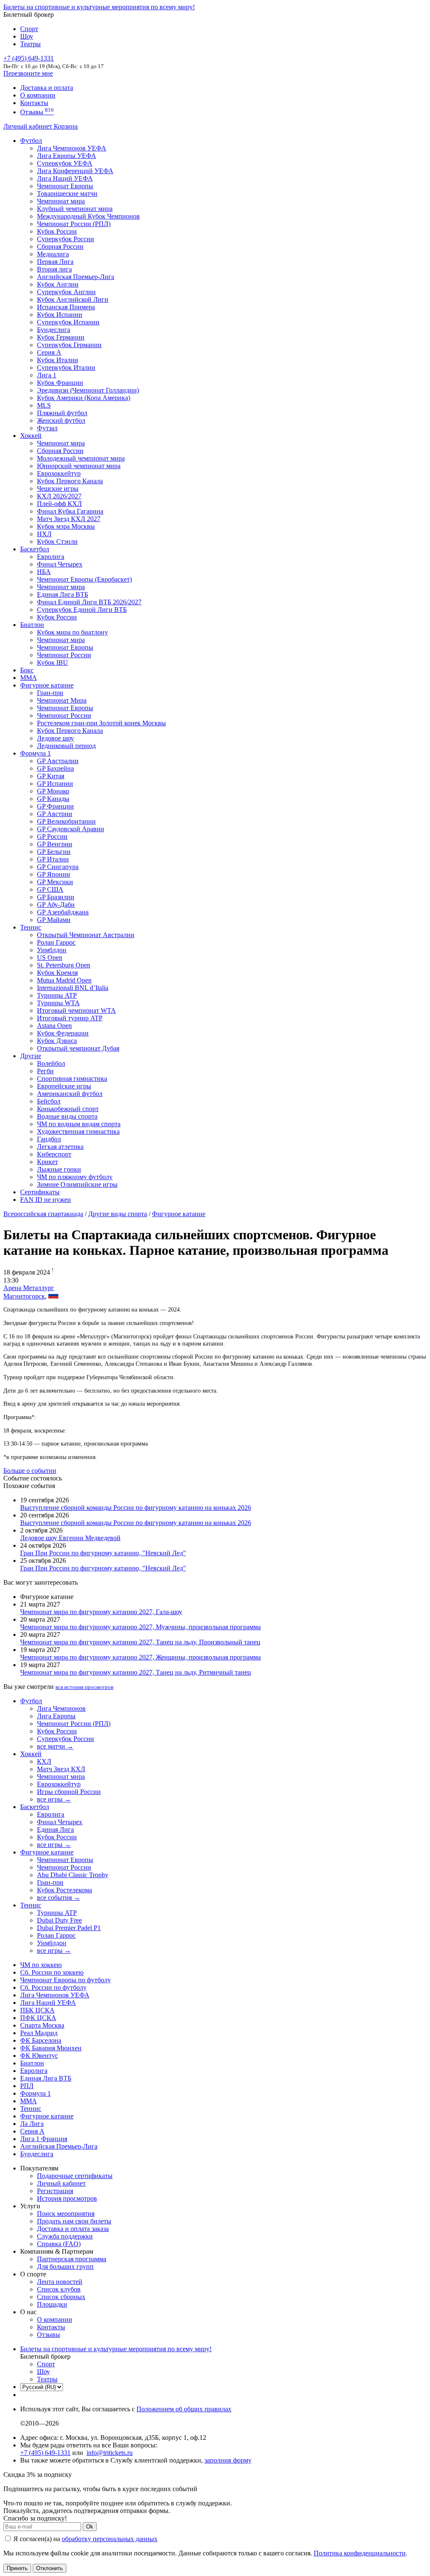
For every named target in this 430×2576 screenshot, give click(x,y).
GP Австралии (58, 761)
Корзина (66, 126)
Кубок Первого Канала (70, 481)
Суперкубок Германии (69, 345)
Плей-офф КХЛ (59, 504)
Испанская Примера (66, 307)
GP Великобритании (66, 821)
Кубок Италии (58, 360)
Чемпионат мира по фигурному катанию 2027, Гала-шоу (101, 1612)
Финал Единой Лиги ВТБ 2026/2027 (89, 602)
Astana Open (54, 1026)
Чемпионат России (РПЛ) (74, 1724)
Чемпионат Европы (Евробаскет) (84, 579)
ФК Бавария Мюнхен (51, 2048)
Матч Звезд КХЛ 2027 (69, 519)
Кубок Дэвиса (57, 1041)
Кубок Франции (60, 383)
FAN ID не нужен (46, 1200)
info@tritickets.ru (110, 2453)
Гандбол (49, 1139)
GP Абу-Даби (56, 905)
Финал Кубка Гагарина (70, 511)
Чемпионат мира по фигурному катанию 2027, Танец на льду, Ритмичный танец (136, 1672)
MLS (44, 405)
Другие (31, 1056)
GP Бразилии (56, 897)
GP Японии (54, 874)
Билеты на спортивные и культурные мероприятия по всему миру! (99, 7)
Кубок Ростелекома (64, 1890)
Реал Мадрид (39, 2033)
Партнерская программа (72, 2259)
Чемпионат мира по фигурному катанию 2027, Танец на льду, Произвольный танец (140, 1642)
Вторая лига (54, 269)
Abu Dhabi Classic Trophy (73, 1875)
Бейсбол (49, 1101)
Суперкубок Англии (66, 292)
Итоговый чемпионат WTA (76, 1010)
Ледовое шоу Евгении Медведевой (70, 1538)
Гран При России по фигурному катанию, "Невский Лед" (103, 1553)
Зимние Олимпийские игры (77, 1184)
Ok (90, 2527)
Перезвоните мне (28, 73)
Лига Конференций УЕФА (75, 171)
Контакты (34, 103)
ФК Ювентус (39, 2056)
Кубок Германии (61, 337)
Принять (17, 2568)
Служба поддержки (65, 2236)
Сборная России (60, 246)
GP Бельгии (54, 852)
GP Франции (55, 806)
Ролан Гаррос (56, 942)
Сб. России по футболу (53, 1987)
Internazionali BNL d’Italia (73, 988)
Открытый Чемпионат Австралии (86, 935)
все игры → (54, 1799)
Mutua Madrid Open (64, 980)
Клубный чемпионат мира (75, 209)
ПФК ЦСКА (38, 2018)
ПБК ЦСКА (37, 2010)
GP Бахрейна (55, 768)
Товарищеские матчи (67, 194)
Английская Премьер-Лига (76, 277)
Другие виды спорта (118, 1214)
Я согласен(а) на (85, 2539)
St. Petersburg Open (64, 965)
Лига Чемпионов (61, 1708)
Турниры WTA (58, 1003)
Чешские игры (58, 489)
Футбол (31, 141)
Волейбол (51, 1063)
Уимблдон (52, 950)
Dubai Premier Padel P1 (69, 1928)
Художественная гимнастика (78, 1131)
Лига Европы (56, 1716)
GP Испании (55, 784)
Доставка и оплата (47, 88)
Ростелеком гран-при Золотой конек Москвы (101, 723)
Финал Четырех (60, 564)
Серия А (49, 352)
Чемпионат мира (61, 201)
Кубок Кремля (57, 973)
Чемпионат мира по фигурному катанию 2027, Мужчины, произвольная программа (140, 1627)
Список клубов (59, 2289)
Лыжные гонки (59, 1169)
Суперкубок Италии (66, 367)
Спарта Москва (42, 2025)
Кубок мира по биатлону (72, 632)
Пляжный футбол (62, 413)
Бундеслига (54, 330)
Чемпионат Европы (65, 186)
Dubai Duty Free (59, 1920)
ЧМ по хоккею (41, 1965)
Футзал (47, 428)
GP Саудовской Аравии (71, 829)
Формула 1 (35, 753)
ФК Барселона (41, 2040)
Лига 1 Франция (44, 2139)
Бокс (27, 670)
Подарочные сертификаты (75, 2176)
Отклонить (50, 2568)
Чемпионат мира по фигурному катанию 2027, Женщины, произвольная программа (140, 1657)
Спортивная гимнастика (72, 1079)
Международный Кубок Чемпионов (88, 216)
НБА (44, 572)
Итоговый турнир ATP (70, 1018)
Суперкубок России (66, 239)
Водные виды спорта (67, 1116)
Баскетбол (35, 549)
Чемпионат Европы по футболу (66, 1980)
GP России (52, 836)
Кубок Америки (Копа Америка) (84, 398)
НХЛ (44, 534)
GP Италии (53, 859)
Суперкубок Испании (68, 322)
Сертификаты (40, 1192)
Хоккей (31, 436)
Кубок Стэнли (57, 541)
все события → (59, 1898)
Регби (45, 1071)
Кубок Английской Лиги (73, 299)
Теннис (31, 927)
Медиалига (53, 254)
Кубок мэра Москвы (66, 526)
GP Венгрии (55, 844)
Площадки (52, 2304)
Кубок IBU (52, 662)
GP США (50, 889)
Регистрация (55, 2191)
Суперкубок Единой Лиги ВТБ (82, 610)
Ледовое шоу (55, 738)
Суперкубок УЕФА (65, 163)
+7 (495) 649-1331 (45, 2453)
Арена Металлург (29, 1288)
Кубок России (57, 617)
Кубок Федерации (63, 1033)
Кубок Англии (58, 284)
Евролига (51, 557)
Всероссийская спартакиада (43, 1214)
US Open (50, 957)
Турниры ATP (57, 995)
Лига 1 (47, 375)
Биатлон (32, 625)
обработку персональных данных (110, 2539)
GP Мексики (55, 882)
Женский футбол (61, 420)
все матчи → (55, 1746)
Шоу (27, 36)
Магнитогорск (24, 1296)
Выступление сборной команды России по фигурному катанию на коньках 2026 (136, 1508)
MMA (29, 678)
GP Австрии (55, 814)
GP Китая (51, 776)
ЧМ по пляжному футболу (75, 1177)
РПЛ (27, 2086)
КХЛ (44, 1761)
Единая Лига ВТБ (46, 2078)
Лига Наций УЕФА (65, 178)
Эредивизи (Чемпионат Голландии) (88, 390)
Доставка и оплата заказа (73, 2229)
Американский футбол (70, 1094)
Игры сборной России (69, 1792)
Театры (30, 44)
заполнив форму (228, 2460)
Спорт (29, 29)
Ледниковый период (66, 746)
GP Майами (54, 920)
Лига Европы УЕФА (67, 156)
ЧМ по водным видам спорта (79, 1124)
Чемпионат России (64, 655)
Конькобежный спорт (68, 1109)
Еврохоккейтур (59, 473)
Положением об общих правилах (184, 2409)
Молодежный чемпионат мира (81, 458)
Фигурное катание (47, 685)
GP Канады (53, 799)
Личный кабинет (29, 126)
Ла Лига (32, 2124)
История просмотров (67, 2198)
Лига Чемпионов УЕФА (72, 148)
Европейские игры (64, 1086)
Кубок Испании (60, 315)
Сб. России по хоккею (52, 1972)
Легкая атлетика (60, 1147)
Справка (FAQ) (59, 2244)
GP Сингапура (58, 867)
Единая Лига (55, 1829)
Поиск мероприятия (66, 2214)
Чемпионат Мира (62, 700)
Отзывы (37, 112)
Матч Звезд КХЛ (61, 1769)
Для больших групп (65, 2267)
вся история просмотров (84, 1687)
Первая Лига (55, 262)
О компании (38, 95)
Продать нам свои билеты (74, 2221)
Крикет (47, 1162)
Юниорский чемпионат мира (79, 466)
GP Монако (53, 791)
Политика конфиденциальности (360, 2553)
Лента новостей (60, 2282)
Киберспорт (54, 1154)
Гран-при (50, 693)
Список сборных (61, 2297)
